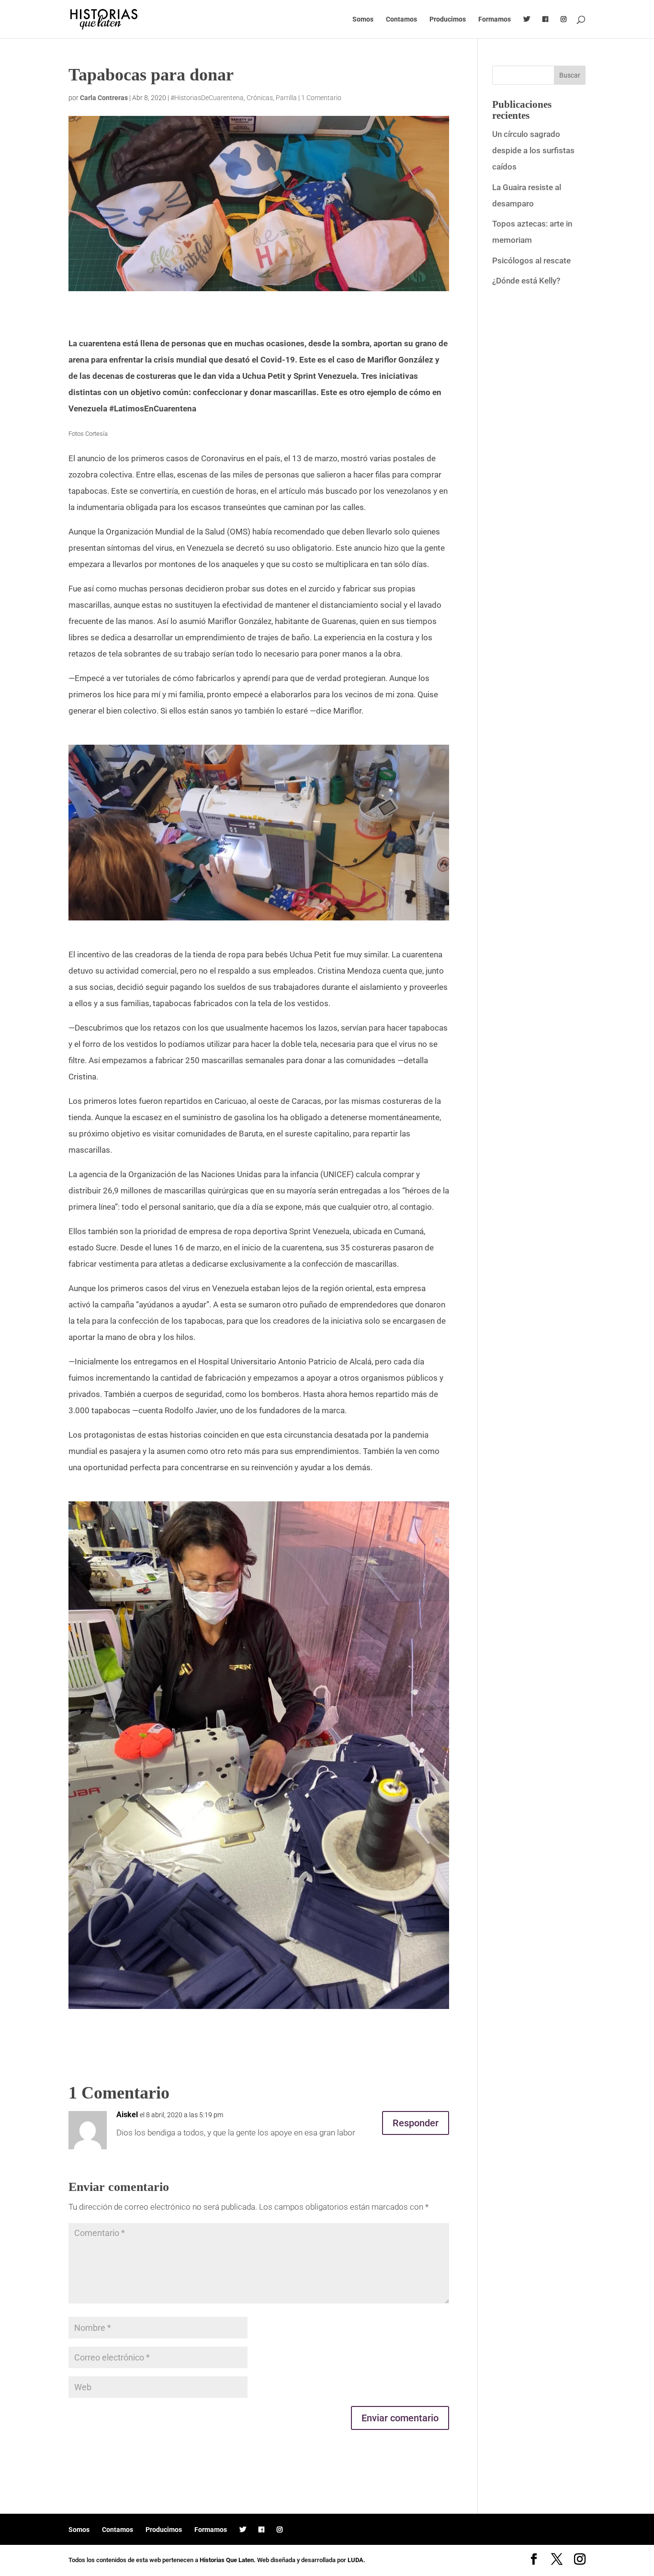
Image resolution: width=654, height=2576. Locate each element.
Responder (416, 2123)
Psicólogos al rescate (531, 261)
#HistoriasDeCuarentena (207, 98)
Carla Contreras (104, 98)
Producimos (448, 19)
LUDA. (356, 2560)
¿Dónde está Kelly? (526, 281)
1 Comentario (321, 98)
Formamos (495, 19)
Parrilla (286, 98)
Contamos (401, 19)
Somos (363, 19)
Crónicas (260, 98)
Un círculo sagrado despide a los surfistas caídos (533, 150)
